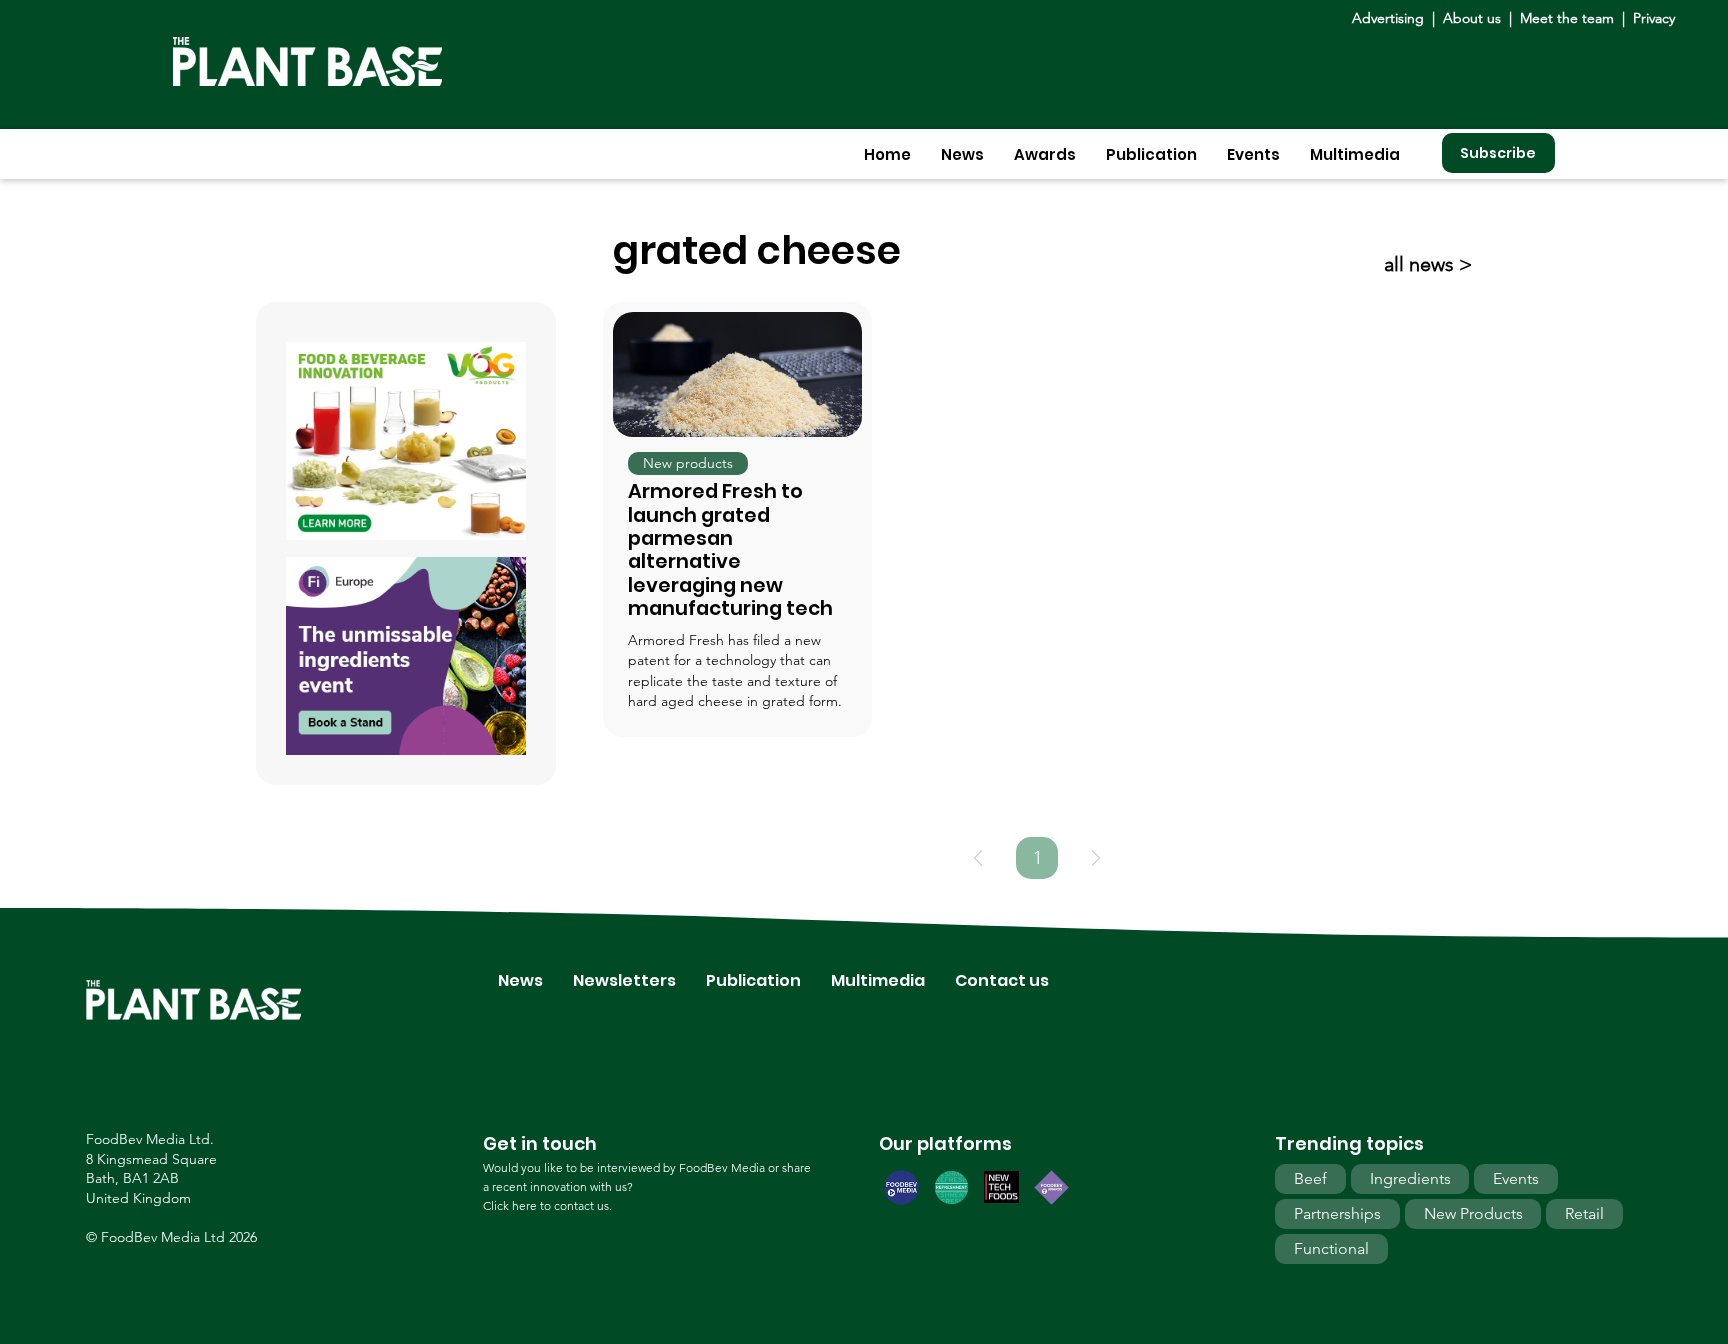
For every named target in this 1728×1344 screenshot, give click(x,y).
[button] (962, 154)
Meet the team (1567, 18)
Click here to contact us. (547, 1205)
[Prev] (978, 858)
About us (1474, 18)
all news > (1428, 264)
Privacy (1654, 18)
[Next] (1096, 858)
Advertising (1392, 18)
